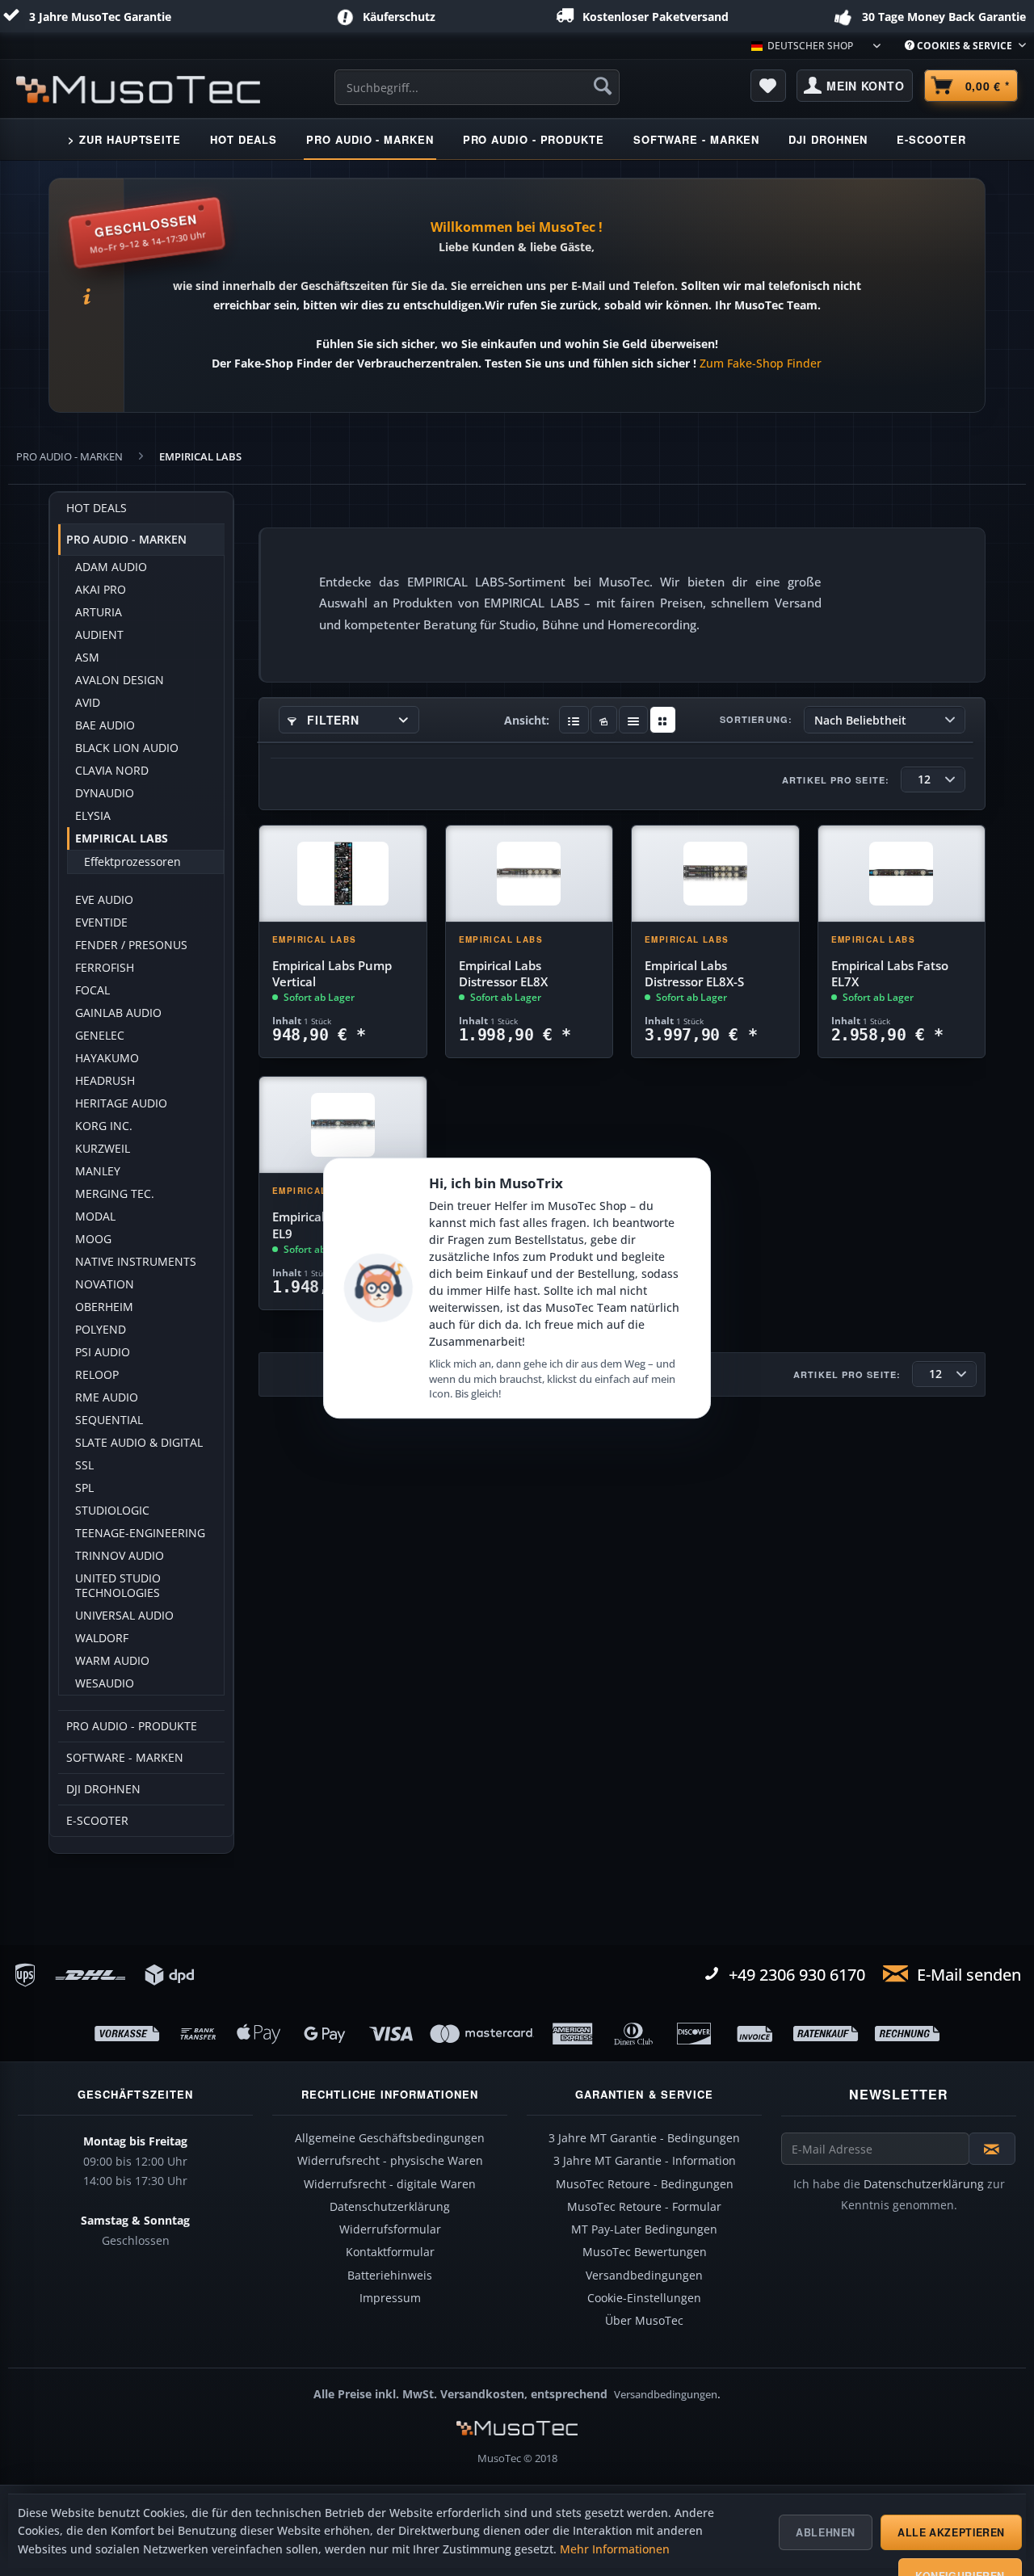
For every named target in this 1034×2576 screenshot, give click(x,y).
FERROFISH (105, 968)
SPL (84, 1488)
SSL (84, 1465)
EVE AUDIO (104, 900)
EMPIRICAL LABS (122, 838)
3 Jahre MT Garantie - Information (645, 2161)
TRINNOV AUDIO (120, 1556)
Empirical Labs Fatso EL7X (890, 974)
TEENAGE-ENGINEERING (140, 1533)
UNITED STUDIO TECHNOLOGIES (118, 1586)
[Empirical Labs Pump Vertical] (343, 874)
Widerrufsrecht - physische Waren (390, 2161)
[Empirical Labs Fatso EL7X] (902, 874)
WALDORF (102, 1638)
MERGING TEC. (115, 1194)
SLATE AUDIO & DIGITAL (139, 1443)
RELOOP (97, 1375)
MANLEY (98, 1171)
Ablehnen (826, 2532)
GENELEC (100, 1036)
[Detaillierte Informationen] (574, 720)
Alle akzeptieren (951, 2532)
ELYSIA (93, 816)
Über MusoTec (644, 2321)
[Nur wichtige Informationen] (663, 720)
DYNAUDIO (105, 793)
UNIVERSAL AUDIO (124, 1616)
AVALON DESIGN (120, 680)
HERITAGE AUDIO (121, 1103)
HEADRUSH (105, 1081)
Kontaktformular (390, 2252)
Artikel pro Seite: (836, 780)
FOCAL (92, 990)
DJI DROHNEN (103, 1789)
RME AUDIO (107, 1397)
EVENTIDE (101, 922)
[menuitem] (959, 46)
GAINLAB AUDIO (118, 1013)
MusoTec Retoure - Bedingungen (645, 2184)
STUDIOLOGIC (112, 1511)
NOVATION (105, 1284)
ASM (87, 658)
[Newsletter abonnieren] (992, 2149)
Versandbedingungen (644, 2276)
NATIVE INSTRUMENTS (136, 1262)
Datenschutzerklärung (390, 2207)
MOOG (93, 1239)
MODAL (95, 1217)
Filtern (332, 720)
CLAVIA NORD (112, 771)
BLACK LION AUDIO (127, 748)
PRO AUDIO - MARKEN (126, 540)
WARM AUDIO (112, 1661)
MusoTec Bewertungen (645, 2252)
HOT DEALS (97, 508)
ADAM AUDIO (111, 567)
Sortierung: (756, 719)
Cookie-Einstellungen (644, 2298)
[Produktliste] (634, 720)
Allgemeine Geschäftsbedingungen (390, 2138)
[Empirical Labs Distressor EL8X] (530, 874)
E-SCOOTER (97, 1821)
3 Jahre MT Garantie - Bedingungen (644, 2138)
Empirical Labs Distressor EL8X (503, 974)
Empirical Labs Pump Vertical (332, 974)
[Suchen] (603, 86)
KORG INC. (104, 1126)
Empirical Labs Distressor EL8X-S (694, 974)
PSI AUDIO (103, 1352)
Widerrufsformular (390, 2229)
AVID (88, 703)
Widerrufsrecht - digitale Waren (390, 2184)
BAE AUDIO (105, 725)
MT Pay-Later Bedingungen (644, 2229)
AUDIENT (99, 635)
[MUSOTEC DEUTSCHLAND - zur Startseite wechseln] (138, 90)
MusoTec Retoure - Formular (644, 2207)
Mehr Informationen (615, 2549)
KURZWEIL (103, 1149)
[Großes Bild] (604, 720)
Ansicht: (527, 720)
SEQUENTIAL (109, 1420)
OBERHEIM (104, 1307)
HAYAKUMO (107, 1058)
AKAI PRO (101, 590)
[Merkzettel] (768, 86)
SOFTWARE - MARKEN (125, 1758)
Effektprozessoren (132, 862)
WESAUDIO (105, 1683)
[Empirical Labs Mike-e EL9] (343, 1125)
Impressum (390, 2298)
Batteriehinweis (390, 2276)
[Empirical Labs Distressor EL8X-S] (715, 874)
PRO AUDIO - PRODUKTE (132, 1726)
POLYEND (101, 1330)
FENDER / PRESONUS (131, 945)
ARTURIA (99, 612)
